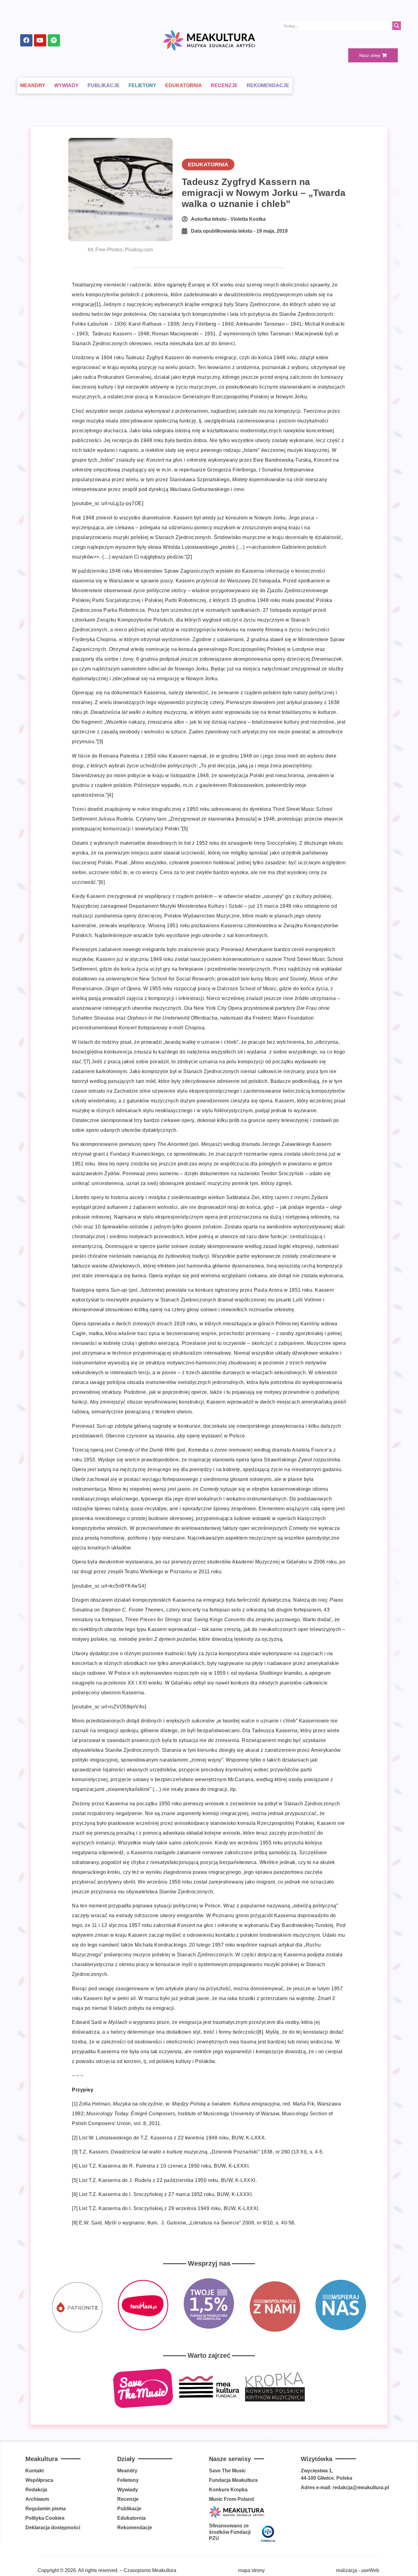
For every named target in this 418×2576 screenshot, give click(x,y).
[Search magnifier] (397, 26)
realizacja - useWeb (358, 2570)
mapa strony (251, 2570)
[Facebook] (26, 40)
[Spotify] (54, 40)
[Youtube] (40, 40)
